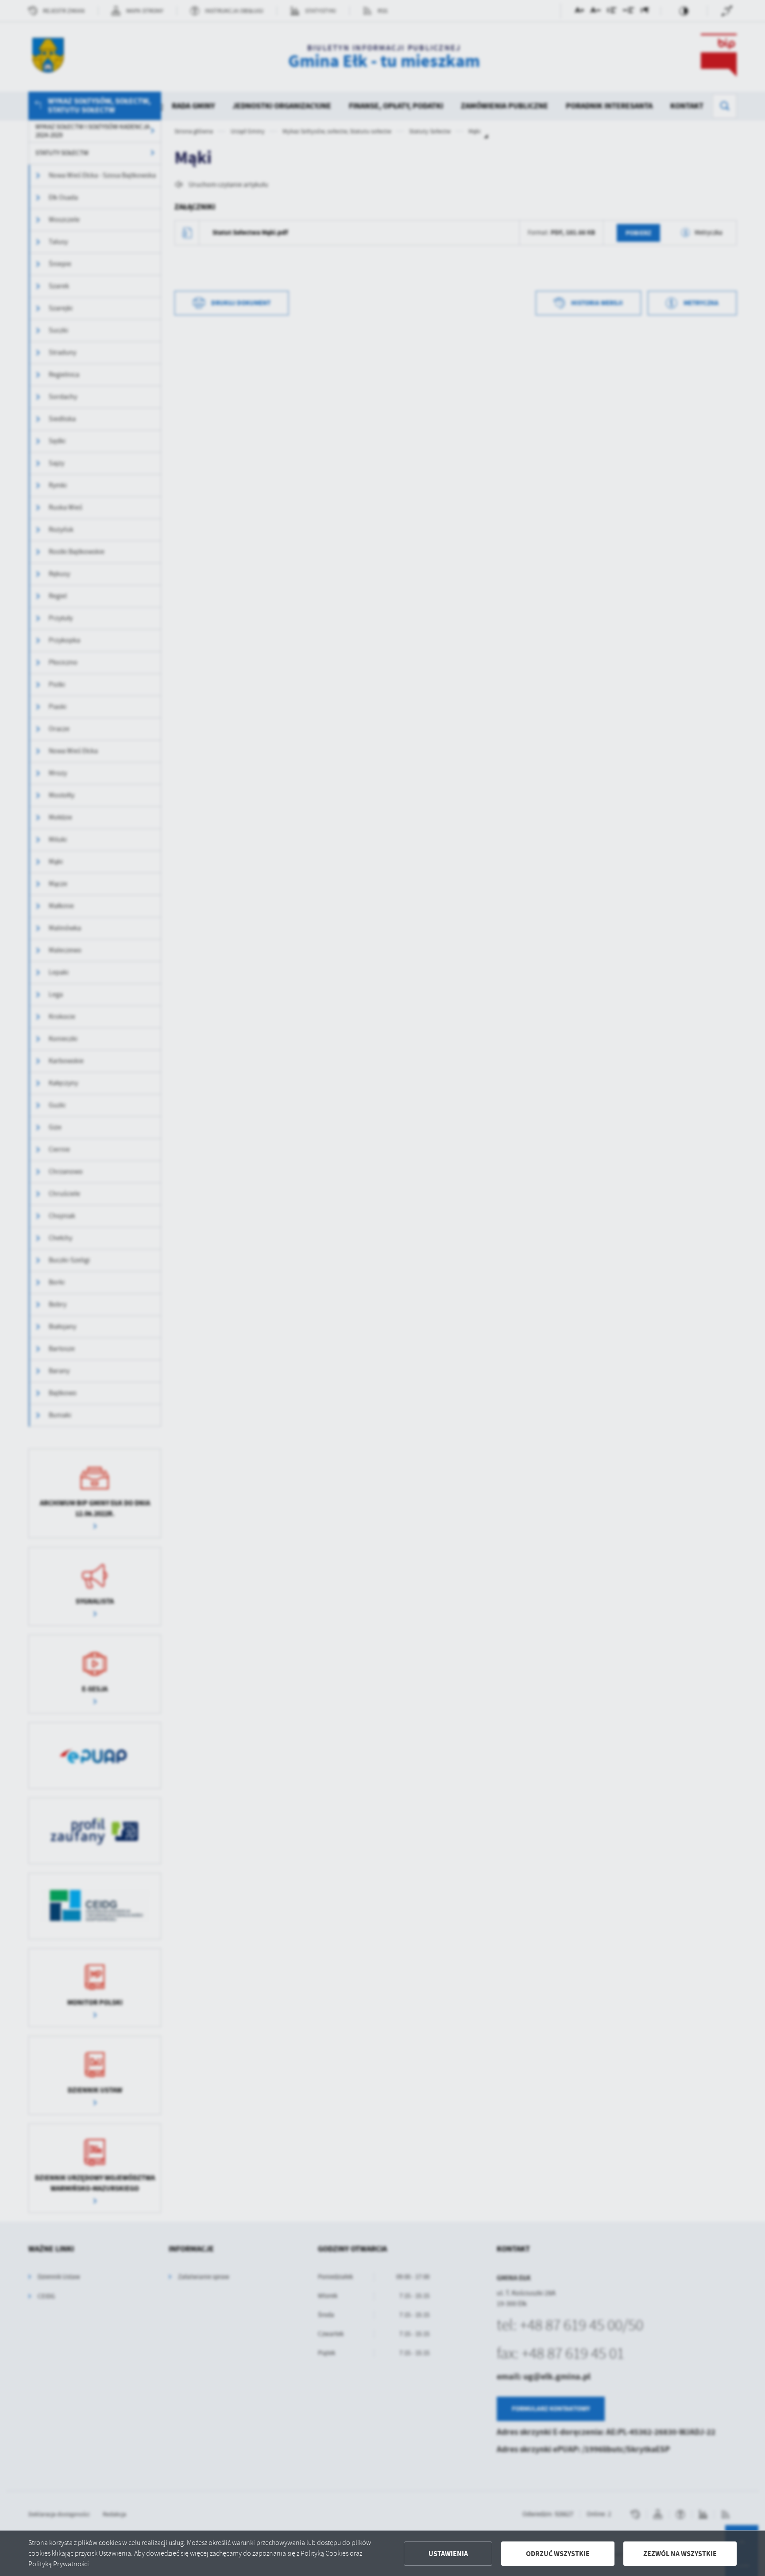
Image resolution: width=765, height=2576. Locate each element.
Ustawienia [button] (448, 2554)
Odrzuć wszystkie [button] (558, 2554)
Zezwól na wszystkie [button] (680, 2554)
